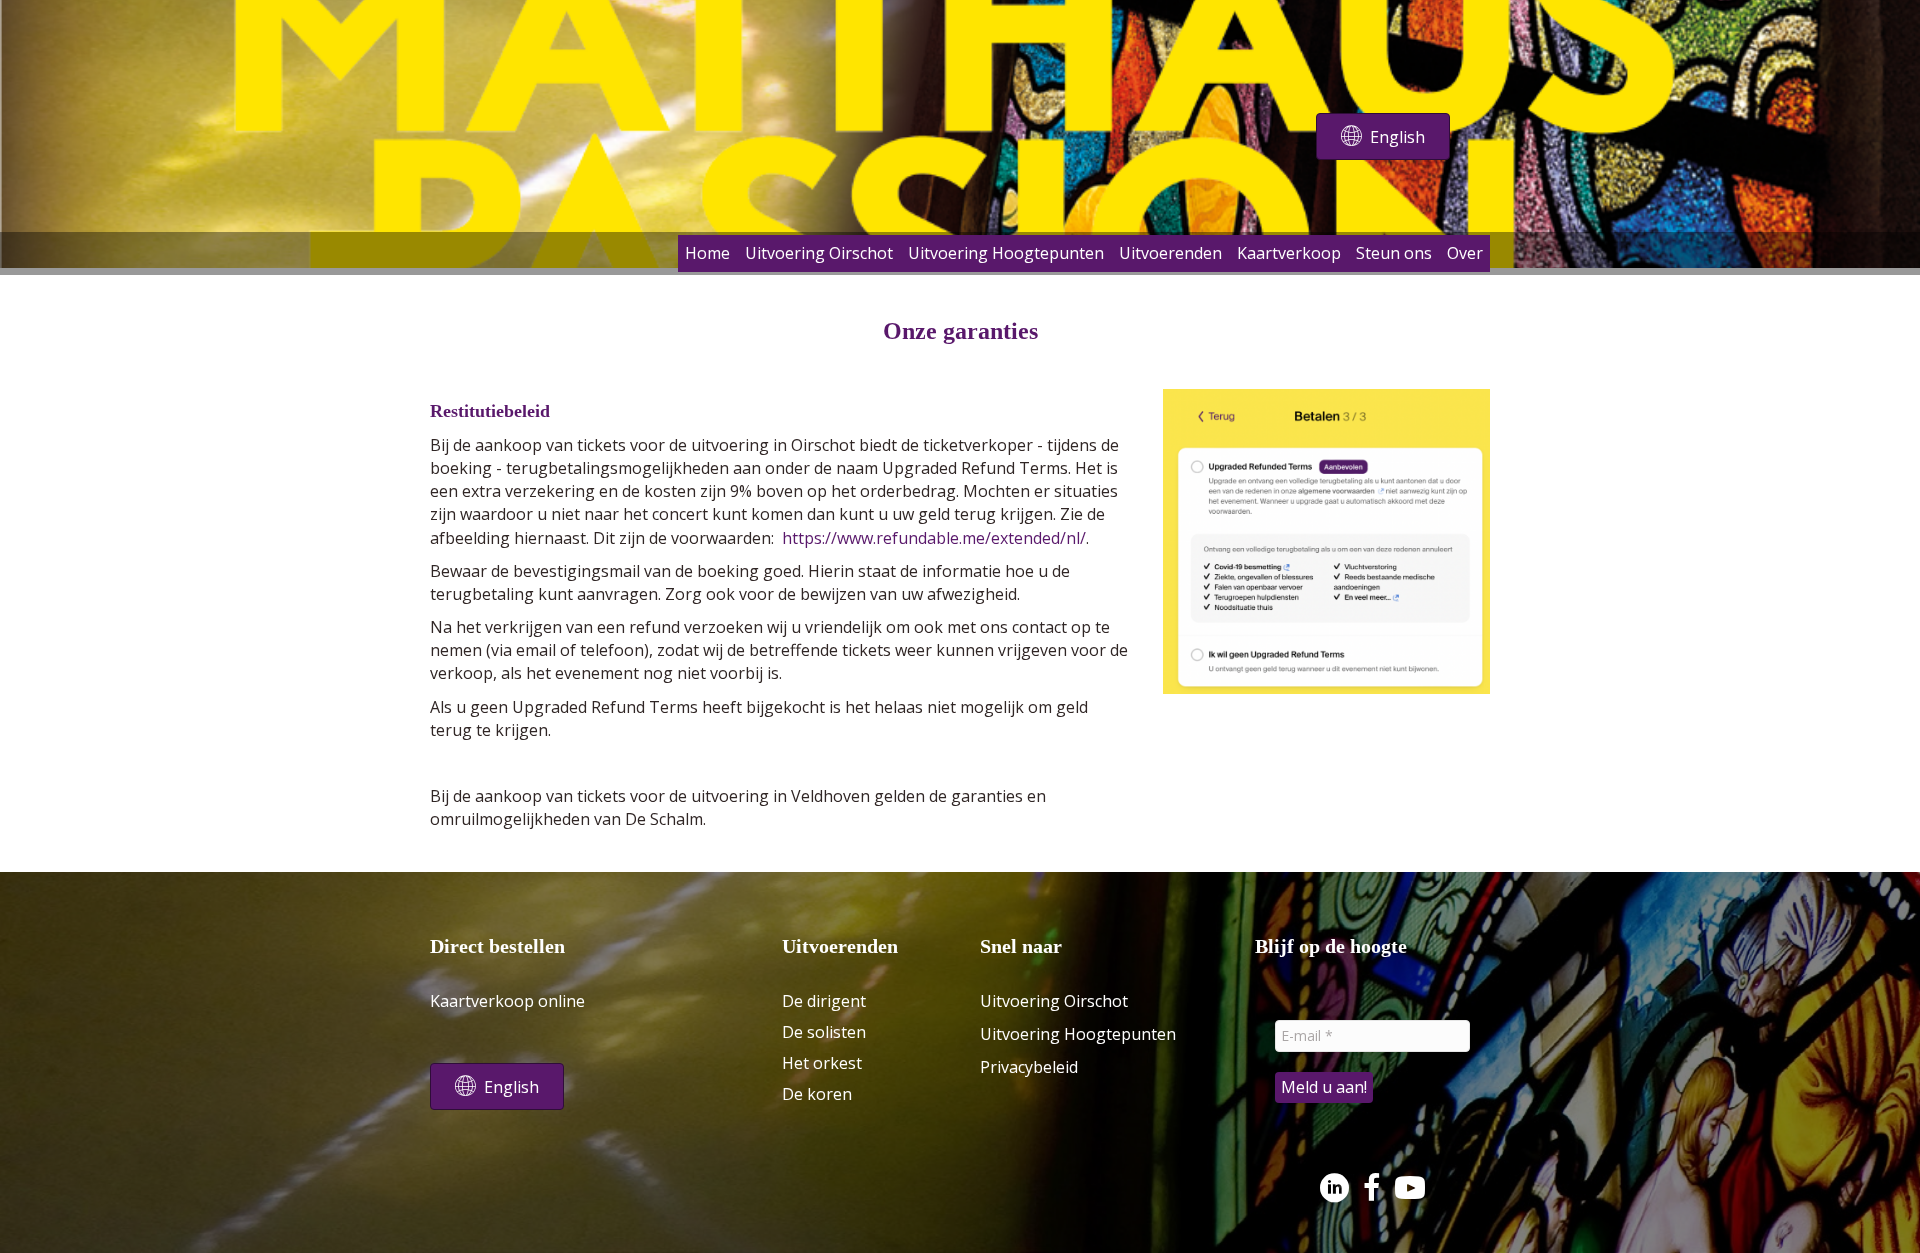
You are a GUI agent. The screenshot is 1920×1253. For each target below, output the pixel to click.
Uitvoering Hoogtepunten (1006, 253)
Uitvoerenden (1170, 253)
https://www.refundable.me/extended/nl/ (934, 538)
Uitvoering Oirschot (819, 253)
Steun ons (1394, 253)
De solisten (824, 1032)
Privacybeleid (1029, 1067)
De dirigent (824, 1001)
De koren (817, 1094)
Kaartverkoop (1289, 253)
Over (1465, 253)
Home (707, 253)
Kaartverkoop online (507, 1001)
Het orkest (822, 1063)
